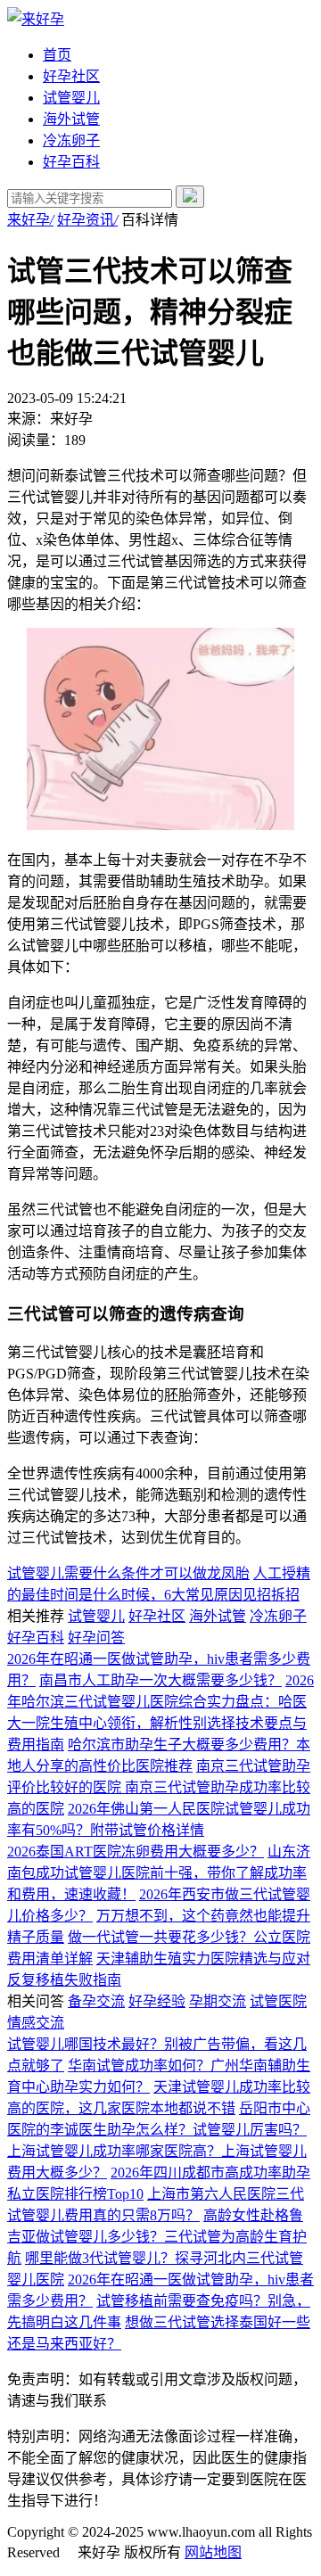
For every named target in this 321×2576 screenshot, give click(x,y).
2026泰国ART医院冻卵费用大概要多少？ (136, 1852)
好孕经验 (157, 2001)
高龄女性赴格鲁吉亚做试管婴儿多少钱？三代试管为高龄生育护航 (157, 2237)
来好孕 (30, 220)
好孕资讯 (87, 220)
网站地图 (213, 2552)
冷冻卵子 (71, 140)
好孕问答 (96, 1638)
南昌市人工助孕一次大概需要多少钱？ (160, 1680)
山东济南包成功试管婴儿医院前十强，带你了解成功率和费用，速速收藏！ (159, 1873)
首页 (57, 55)
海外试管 (71, 119)
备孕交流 (96, 2001)
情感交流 (36, 2023)
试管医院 (278, 2001)
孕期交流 (218, 2001)
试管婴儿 (71, 98)
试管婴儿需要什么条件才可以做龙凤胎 (128, 1573)
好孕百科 (71, 162)
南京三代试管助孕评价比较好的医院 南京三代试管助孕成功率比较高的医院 (159, 1787)
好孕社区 (71, 76)
